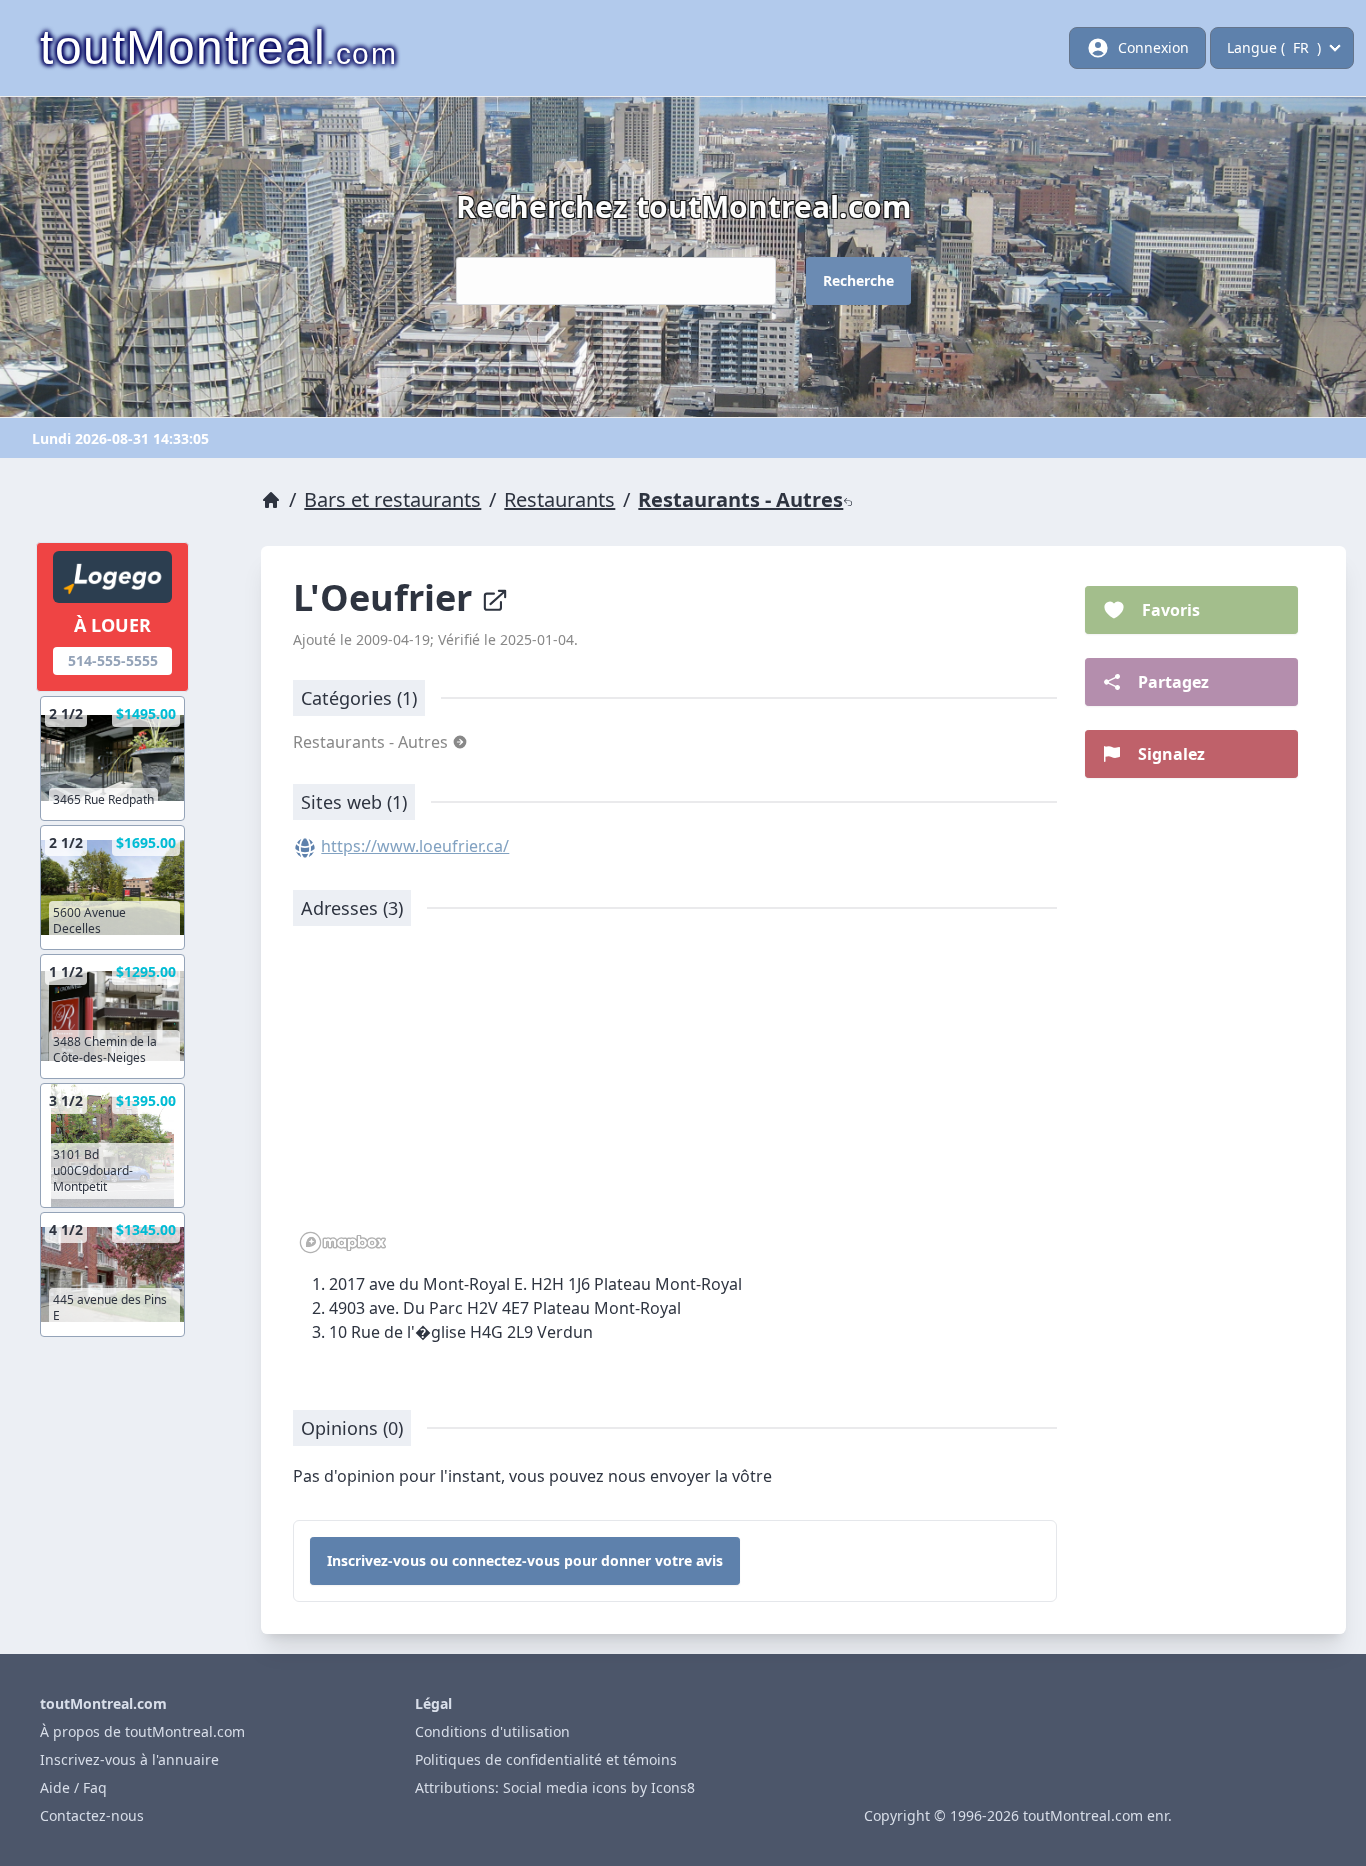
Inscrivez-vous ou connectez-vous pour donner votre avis (525, 1560)
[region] (675, 1100)
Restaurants (559, 499)
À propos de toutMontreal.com (142, 1731)
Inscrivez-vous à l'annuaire (129, 1759)
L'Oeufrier (387, 597)
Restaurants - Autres (740, 499)
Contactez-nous (92, 1815)
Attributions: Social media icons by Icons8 (555, 1787)
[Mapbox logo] (343, 1242)
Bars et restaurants (392, 499)
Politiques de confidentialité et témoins (546, 1759)
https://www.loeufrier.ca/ (415, 846)
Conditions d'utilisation (492, 1731)
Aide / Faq (73, 1787)
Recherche (858, 280)
